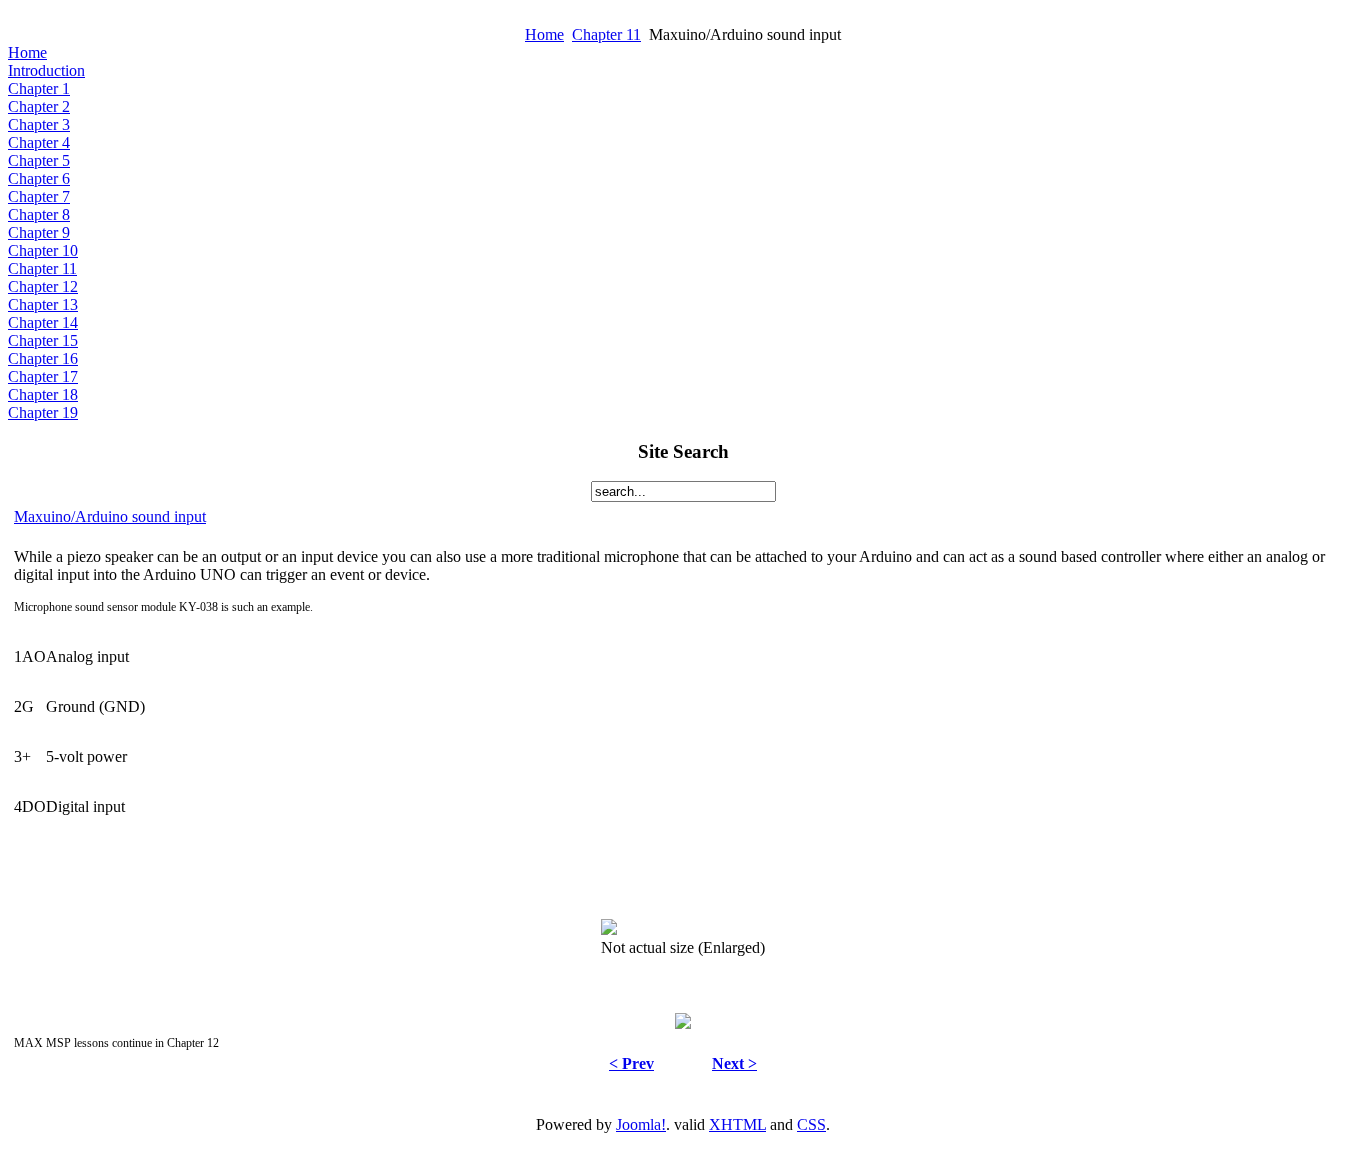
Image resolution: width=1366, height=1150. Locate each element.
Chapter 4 (39, 142)
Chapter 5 (39, 160)
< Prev (631, 1063)
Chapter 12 (43, 286)
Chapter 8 (39, 214)
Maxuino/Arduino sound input (110, 516)
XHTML (737, 1124)
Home (544, 34)
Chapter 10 (43, 250)
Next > (734, 1063)
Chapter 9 (39, 232)
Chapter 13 (43, 304)
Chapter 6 (39, 178)
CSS (811, 1124)
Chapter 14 (43, 322)
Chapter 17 (43, 376)
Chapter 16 (43, 358)
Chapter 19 (43, 412)
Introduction (46, 70)
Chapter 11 (606, 34)
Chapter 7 (39, 196)
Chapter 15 (43, 340)
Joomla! (641, 1124)
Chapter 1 (39, 88)
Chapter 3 (39, 124)
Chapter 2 (39, 106)
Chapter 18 (43, 394)
